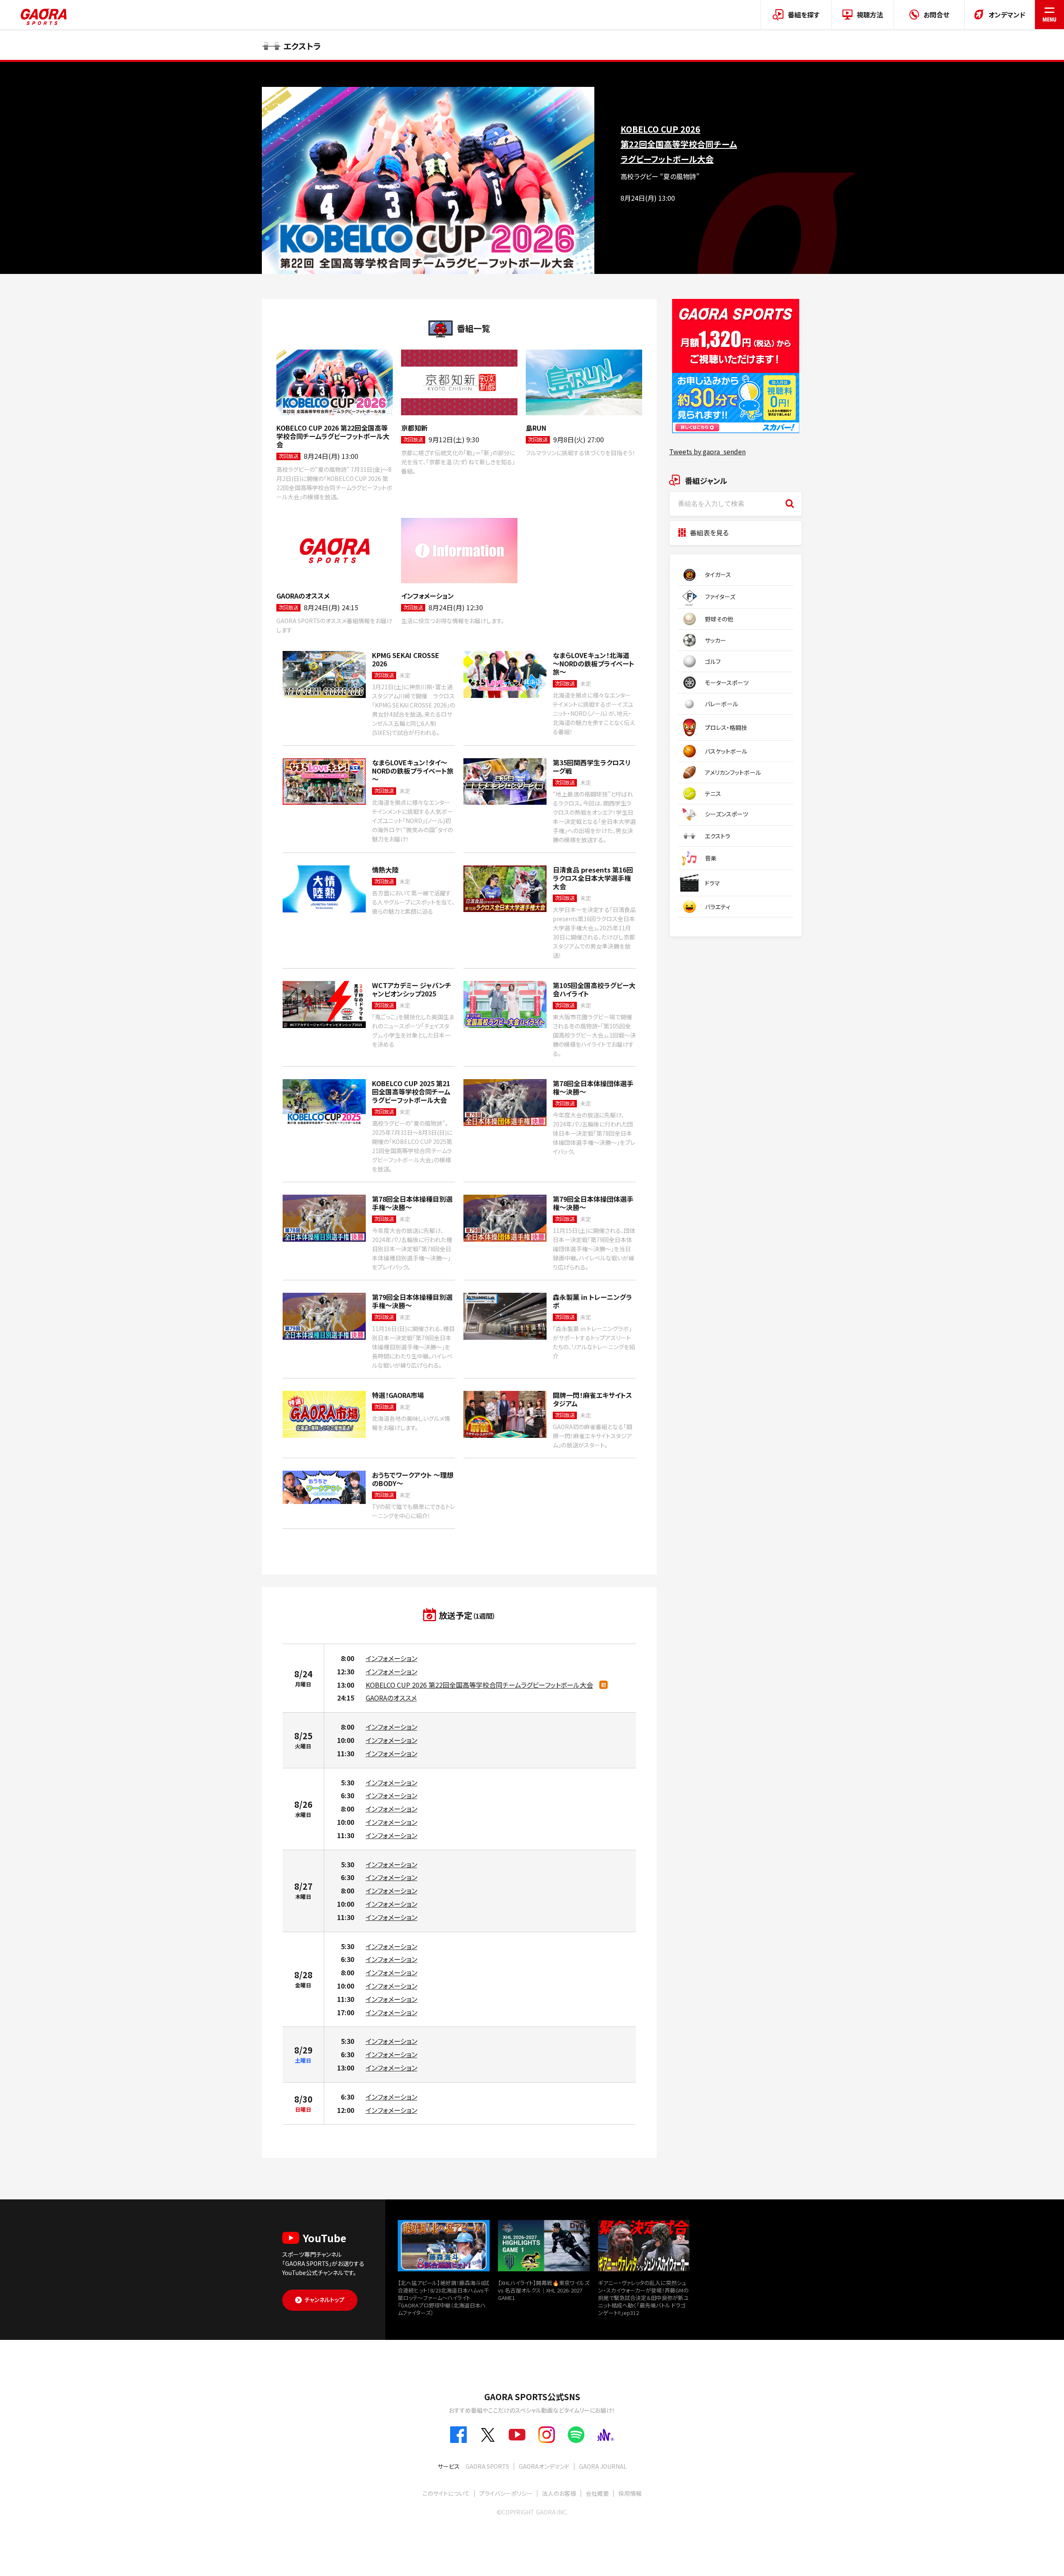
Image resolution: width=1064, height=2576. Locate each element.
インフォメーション (392, 1658)
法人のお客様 (559, 2493)
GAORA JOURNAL (603, 2466)
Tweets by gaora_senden (707, 451)
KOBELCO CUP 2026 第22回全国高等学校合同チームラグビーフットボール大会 (479, 1685)
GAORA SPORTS (487, 2466)
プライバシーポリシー (506, 2493)
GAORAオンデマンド (544, 2466)
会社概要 (597, 2493)
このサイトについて (446, 2493)
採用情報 (630, 2493)
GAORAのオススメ (391, 1698)
